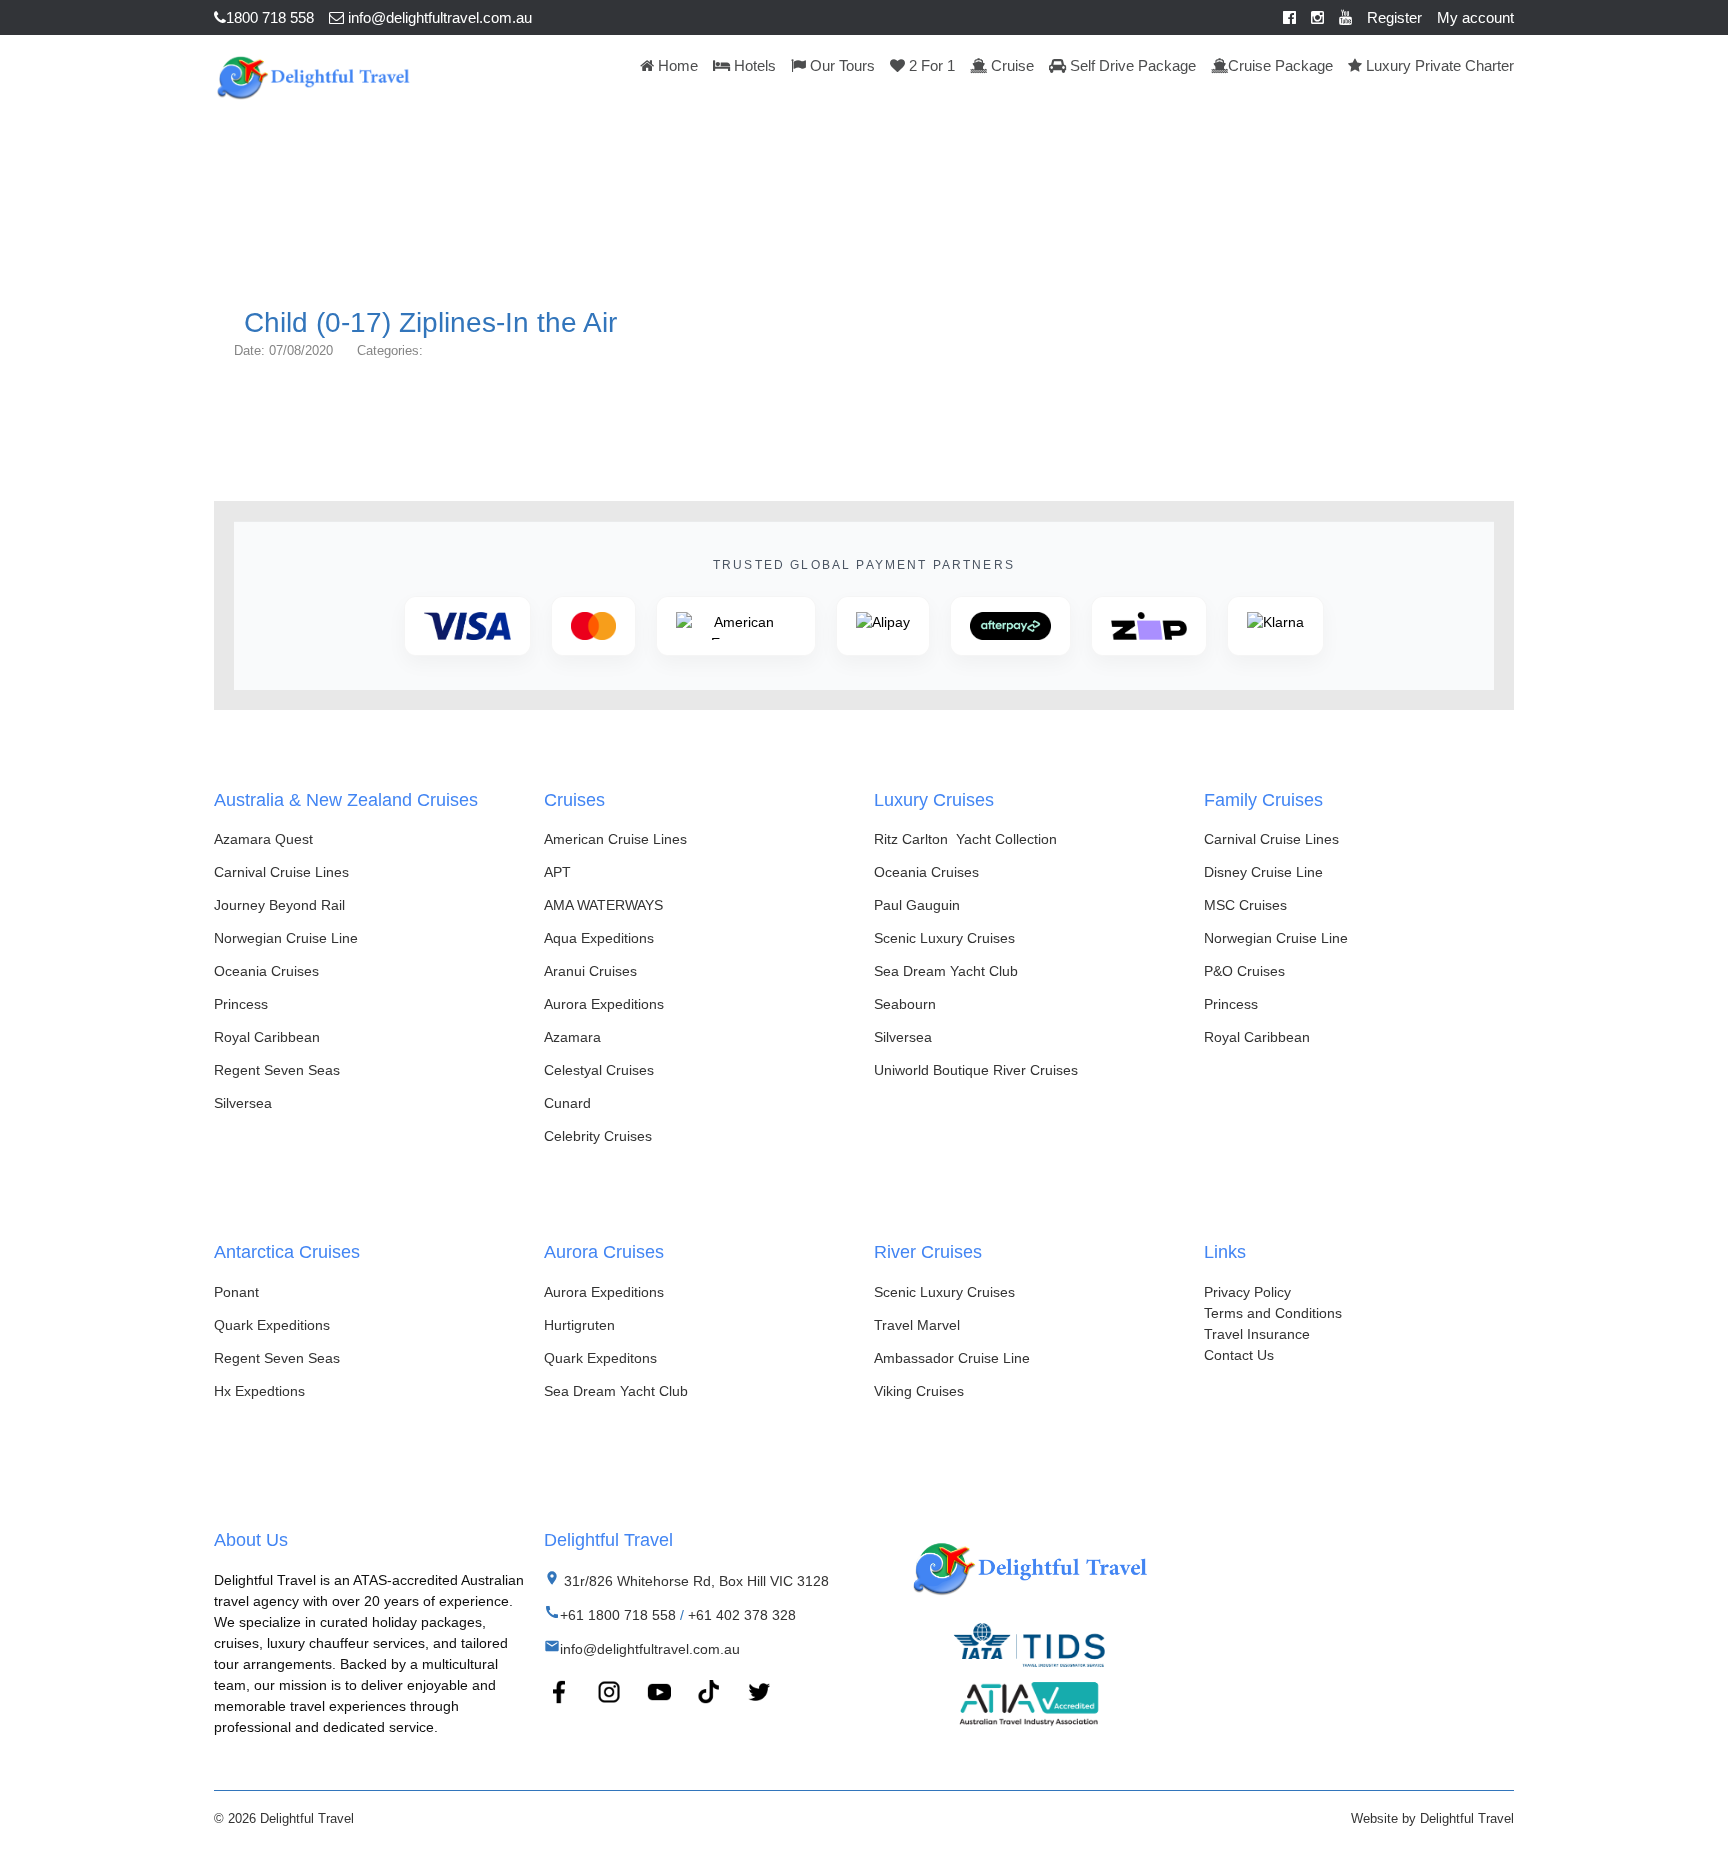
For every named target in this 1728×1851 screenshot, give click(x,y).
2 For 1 (930, 65)
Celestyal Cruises (599, 1070)
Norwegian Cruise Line (286, 938)
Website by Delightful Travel (1432, 1818)
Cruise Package (1280, 65)
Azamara (572, 1037)
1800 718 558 (270, 17)
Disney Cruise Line (1263, 872)
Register (1394, 17)
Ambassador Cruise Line (952, 1358)
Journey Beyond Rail (279, 905)
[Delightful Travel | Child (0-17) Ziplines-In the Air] (312, 75)
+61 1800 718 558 (618, 1615)
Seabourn (905, 1004)
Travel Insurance (1257, 1334)
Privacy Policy (1247, 1292)
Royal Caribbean (267, 1037)
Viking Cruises (919, 1391)
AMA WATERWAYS (603, 905)
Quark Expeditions (272, 1325)
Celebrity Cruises (598, 1136)
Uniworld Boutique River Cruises (976, 1070)
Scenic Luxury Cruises (944, 938)
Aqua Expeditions (599, 938)
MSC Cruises (1245, 905)
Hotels (753, 65)
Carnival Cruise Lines (281, 872)
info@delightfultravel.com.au (438, 17)
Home (676, 65)
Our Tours (840, 65)
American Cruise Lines (615, 839)
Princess (241, 1004)
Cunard (567, 1103)
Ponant (236, 1292)
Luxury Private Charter (1438, 65)
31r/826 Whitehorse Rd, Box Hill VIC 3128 (694, 1581)
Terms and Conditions (1273, 1313)
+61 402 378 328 (742, 1615)
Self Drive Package (1131, 65)
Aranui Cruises (590, 971)
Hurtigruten (579, 1325)
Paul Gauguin (917, 905)
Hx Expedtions (259, 1391)
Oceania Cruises (266, 971)
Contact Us (1239, 1355)
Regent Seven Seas (277, 1070)
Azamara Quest (263, 839)
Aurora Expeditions (604, 1004)
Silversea (243, 1103)
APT (557, 872)
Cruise (1010, 65)
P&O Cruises (1244, 971)
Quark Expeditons (600, 1358)
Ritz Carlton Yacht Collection (965, 839)
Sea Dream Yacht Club (946, 971)
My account (1475, 17)
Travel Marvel (917, 1325)
